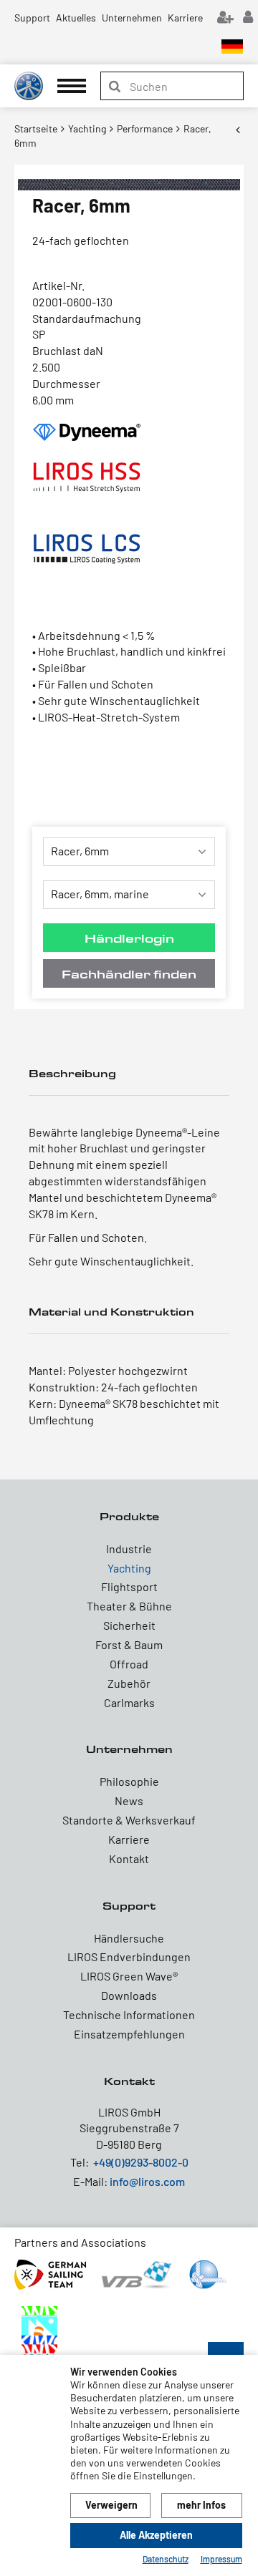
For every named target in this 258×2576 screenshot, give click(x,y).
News (129, 1800)
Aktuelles (76, 18)
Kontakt (129, 1858)
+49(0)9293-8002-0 (141, 2162)
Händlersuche (129, 1938)
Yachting (129, 1568)
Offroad (129, 1664)
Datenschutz (166, 2559)
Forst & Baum (129, 1644)
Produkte (129, 1516)
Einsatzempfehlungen (129, 2034)
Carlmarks (129, 1702)
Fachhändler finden (129, 974)
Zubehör (129, 1683)
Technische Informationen (129, 2014)
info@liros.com (147, 2181)
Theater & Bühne (129, 1606)
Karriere (185, 18)
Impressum (221, 2559)
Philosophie (129, 1781)
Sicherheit (129, 1625)
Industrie (129, 1549)
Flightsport (129, 1586)
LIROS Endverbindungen (129, 1957)
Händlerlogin (129, 938)
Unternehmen (132, 18)
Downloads (129, 1995)
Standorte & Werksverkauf (129, 1820)
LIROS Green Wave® (129, 1976)
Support (32, 18)
